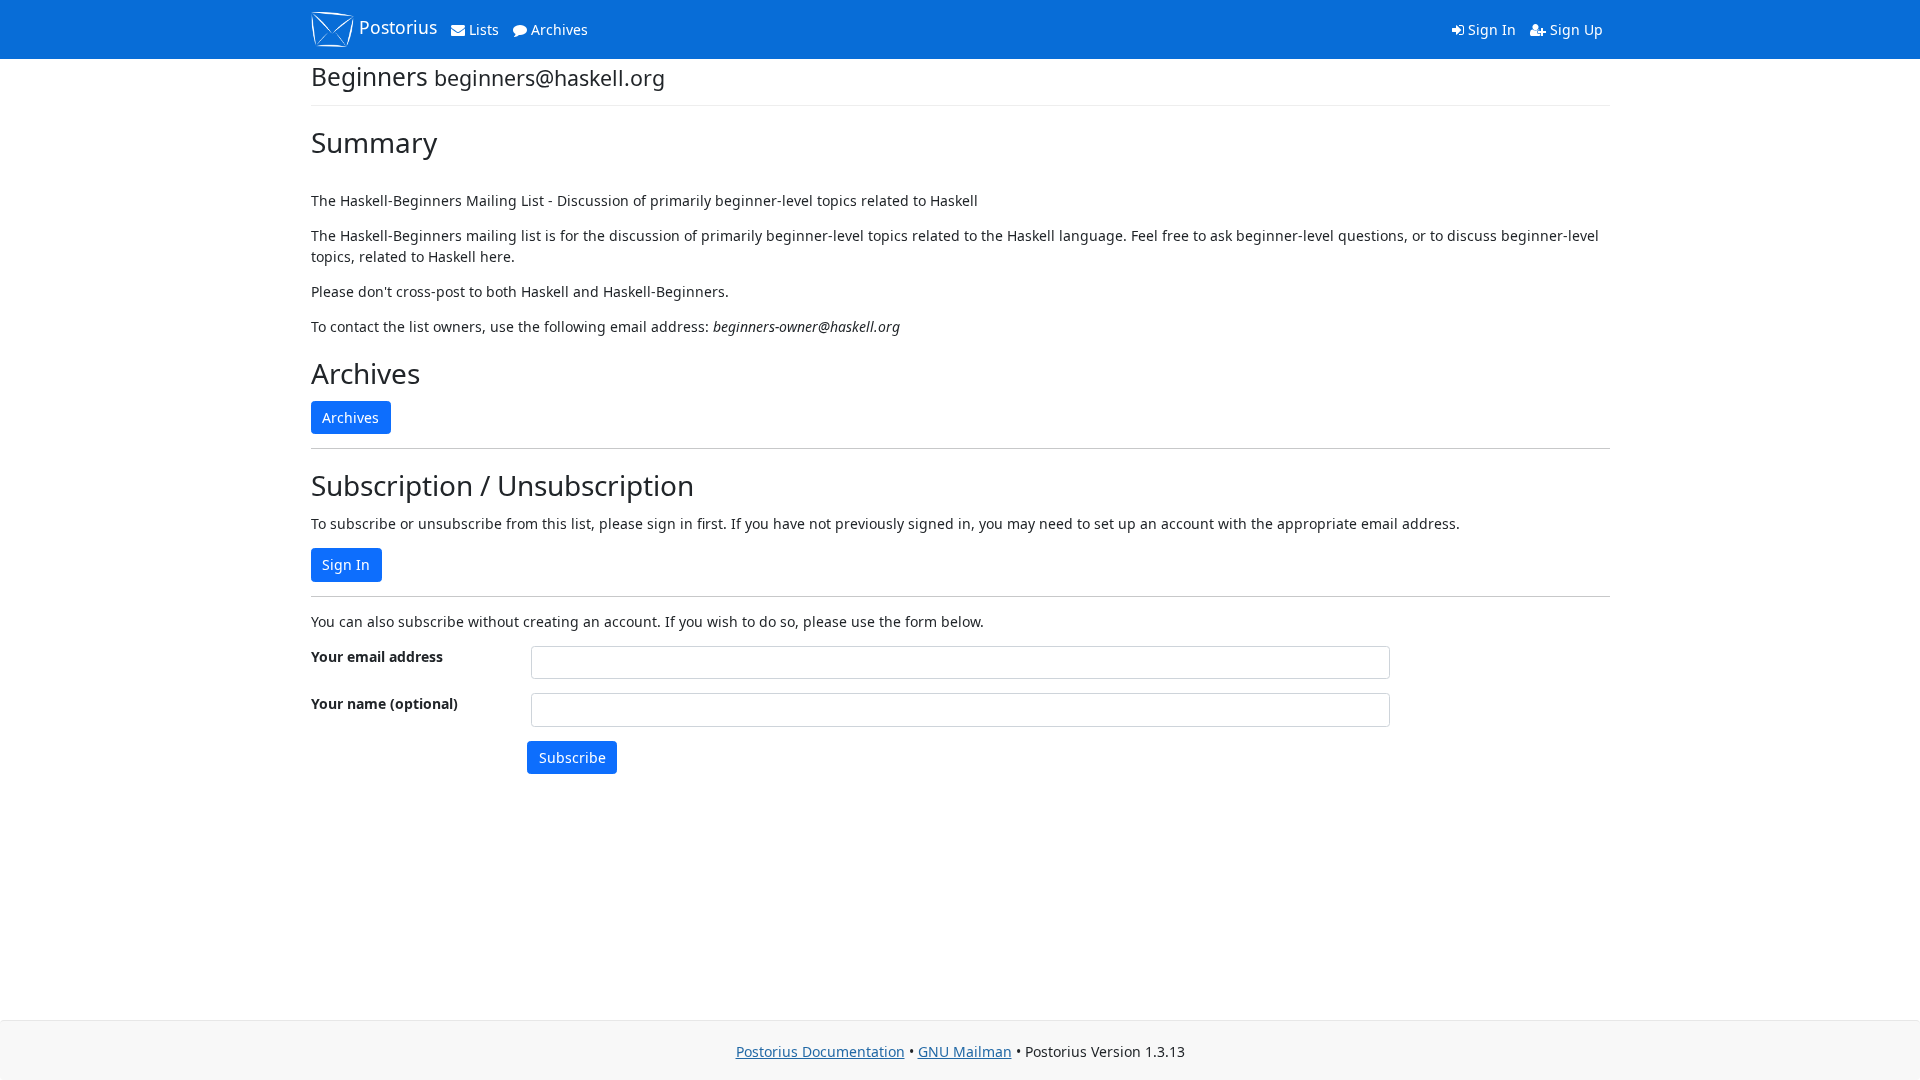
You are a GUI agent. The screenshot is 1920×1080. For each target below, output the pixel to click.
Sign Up (1574, 29)
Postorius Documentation (820, 1051)
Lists (482, 29)
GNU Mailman (965, 1051)
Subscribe (572, 757)
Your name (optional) (384, 703)
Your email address (377, 656)
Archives (557, 29)
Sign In (1490, 29)
